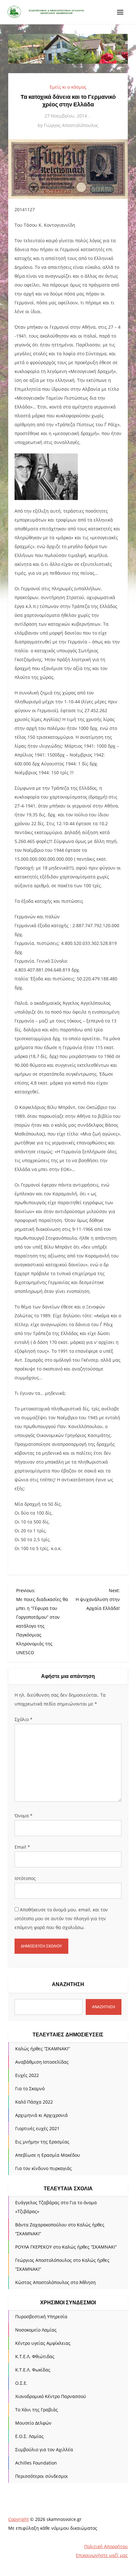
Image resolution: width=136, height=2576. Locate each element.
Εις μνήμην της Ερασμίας (42, 2142)
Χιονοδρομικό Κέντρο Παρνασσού (51, 2396)
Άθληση (88, 2282)
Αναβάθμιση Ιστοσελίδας (42, 2062)
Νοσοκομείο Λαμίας (36, 2330)
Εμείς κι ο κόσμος (68, 87)
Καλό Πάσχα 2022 (34, 2102)
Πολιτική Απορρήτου (106, 2546)
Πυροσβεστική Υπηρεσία (41, 2317)
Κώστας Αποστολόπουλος (42, 2282)
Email (22, 1847)
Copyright (19, 2519)
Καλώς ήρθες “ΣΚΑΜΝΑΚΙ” (43, 2049)
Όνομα (24, 1816)
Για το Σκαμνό (30, 2089)
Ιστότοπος (25, 1878)
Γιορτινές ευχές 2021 (37, 2128)
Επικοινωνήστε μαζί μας (102, 2555)
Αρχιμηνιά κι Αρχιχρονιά (41, 2115)
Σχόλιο (24, 1719)
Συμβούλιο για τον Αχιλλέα (44, 2449)
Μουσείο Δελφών (33, 2423)
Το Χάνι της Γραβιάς (37, 2410)
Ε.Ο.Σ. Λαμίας (29, 2436)
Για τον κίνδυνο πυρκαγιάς (43, 2168)
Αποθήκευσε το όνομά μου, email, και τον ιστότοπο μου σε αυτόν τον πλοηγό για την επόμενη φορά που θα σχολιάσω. (61, 1918)
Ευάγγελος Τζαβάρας (37, 2203)
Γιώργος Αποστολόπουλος (71, 125)
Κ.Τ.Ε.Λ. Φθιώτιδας (35, 2356)
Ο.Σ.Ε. (21, 2383)
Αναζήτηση (68, 1984)
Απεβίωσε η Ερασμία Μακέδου (48, 2155)
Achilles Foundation (36, 2463)
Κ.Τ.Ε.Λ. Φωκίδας (33, 2370)
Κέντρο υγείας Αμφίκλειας (43, 2343)
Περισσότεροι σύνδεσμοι (42, 2476)
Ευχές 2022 (27, 2075)
